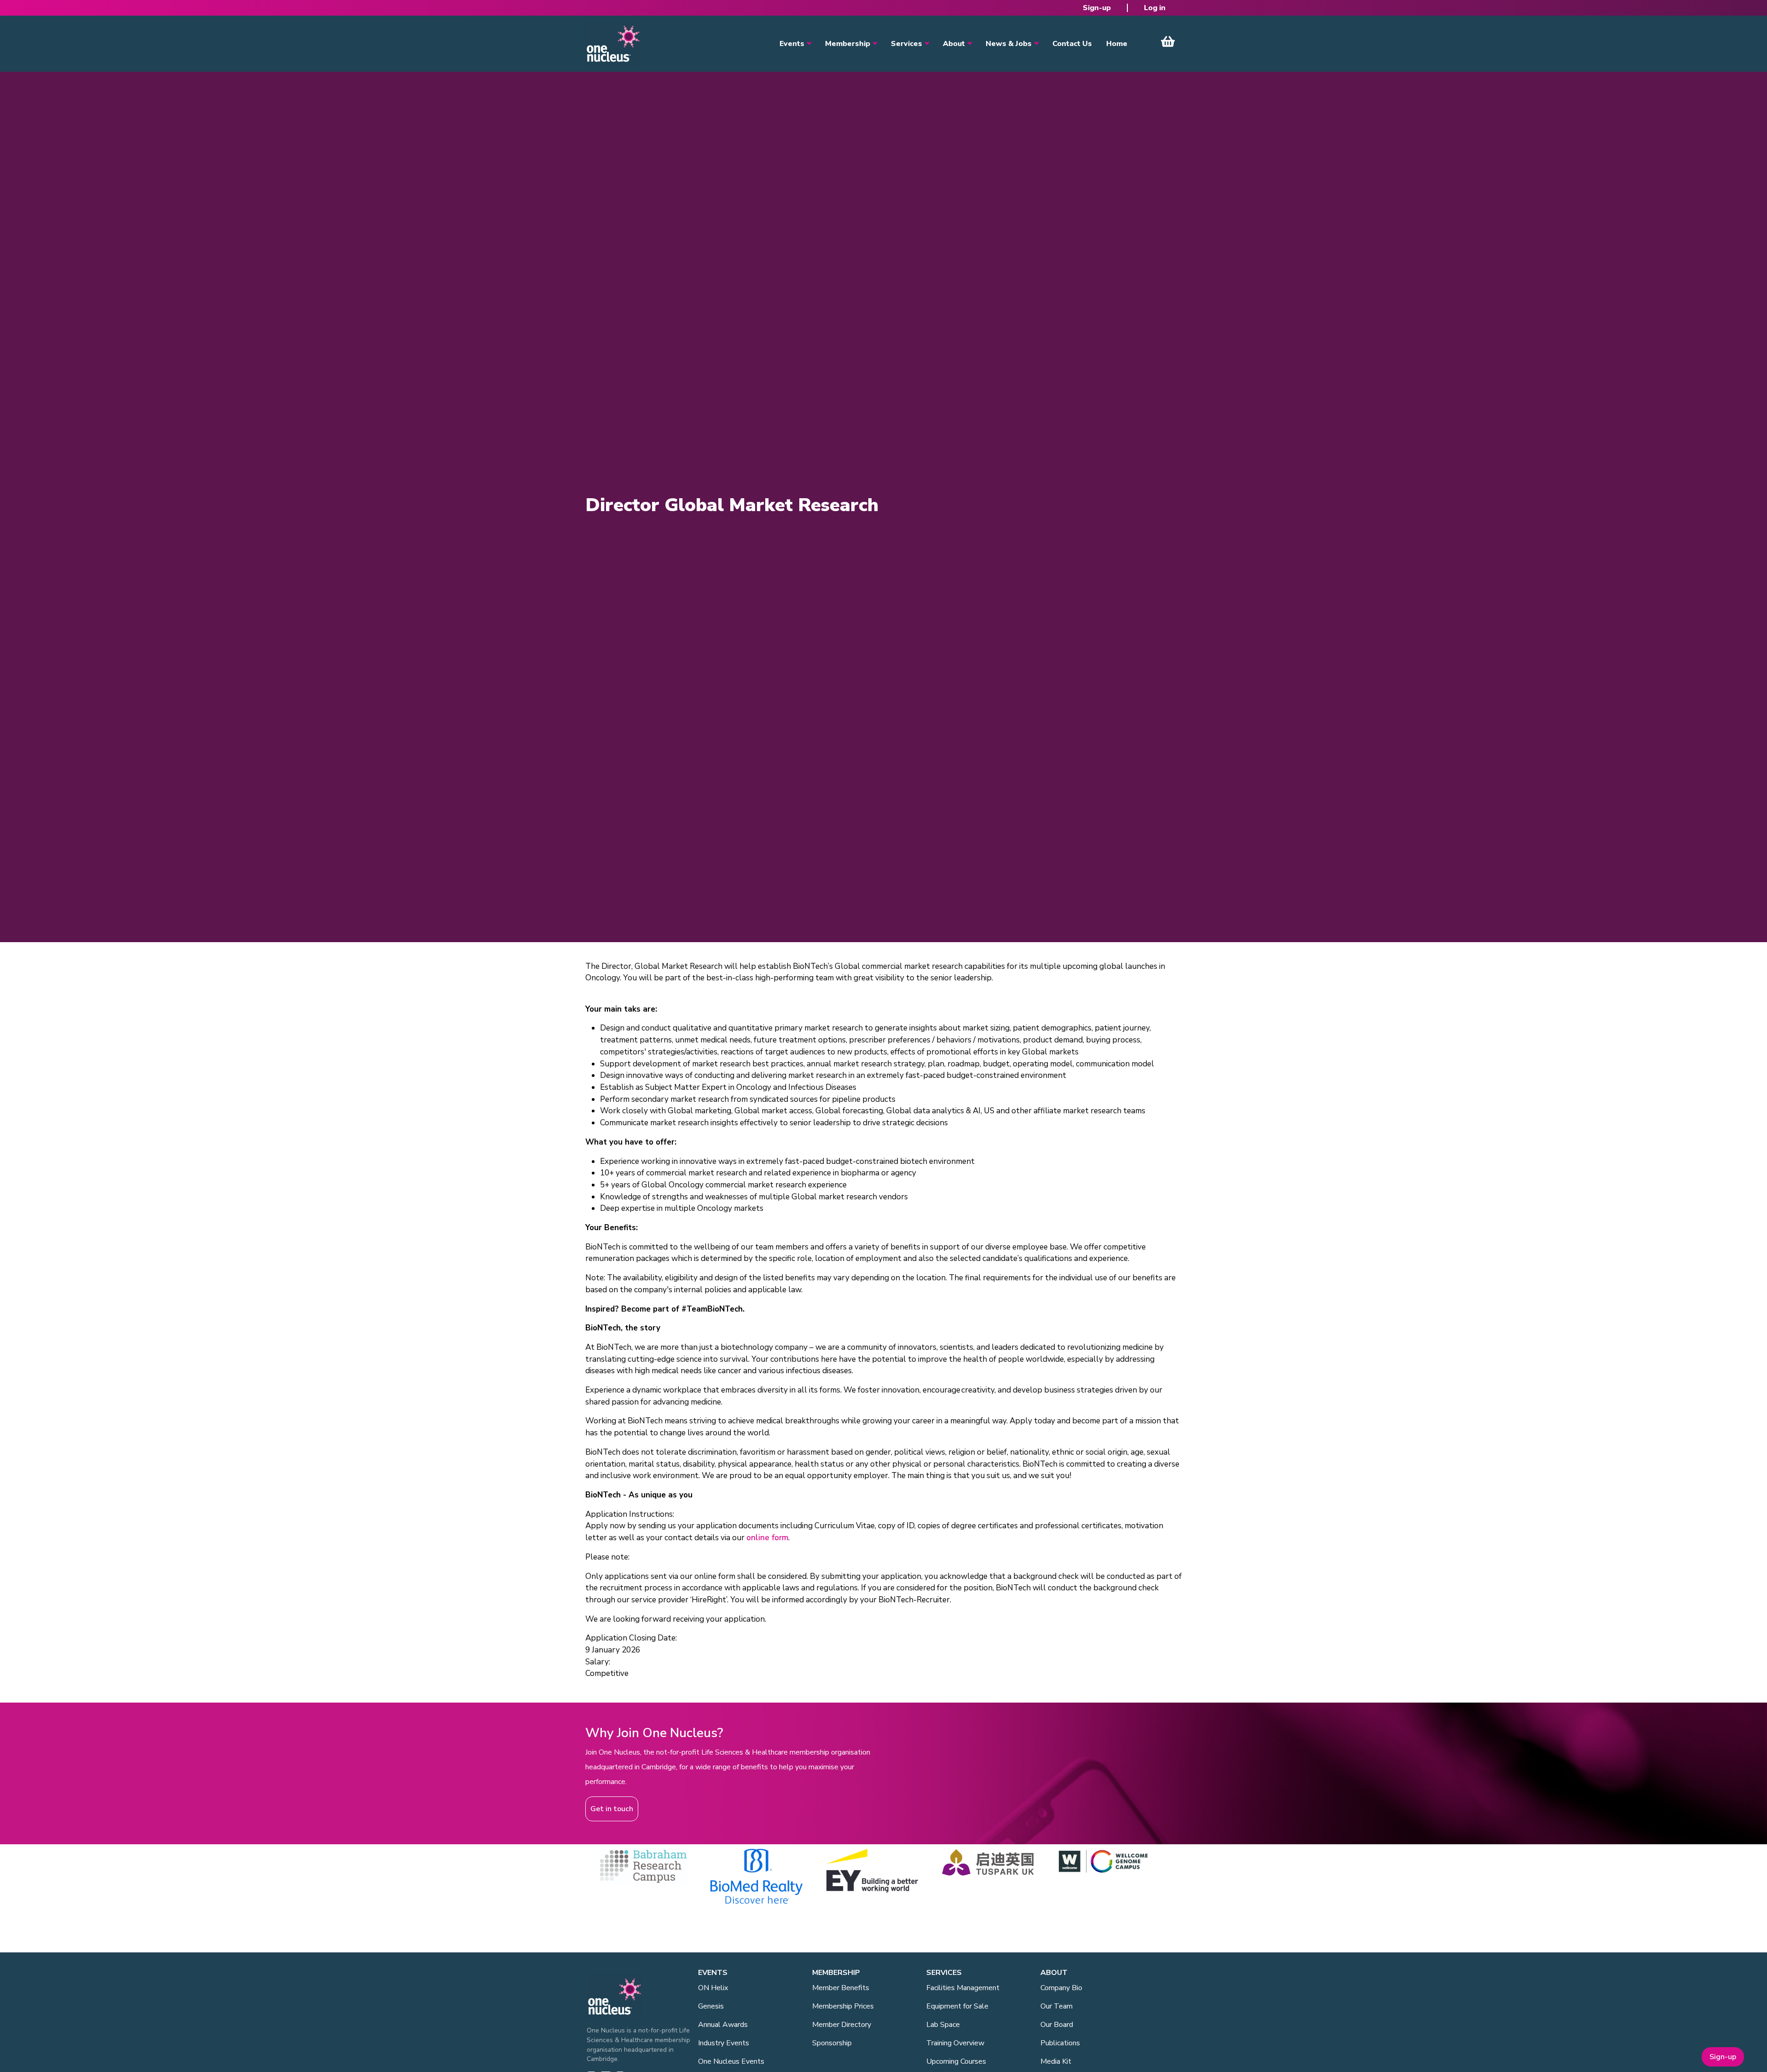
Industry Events (724, 2043)
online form (767, 1538)
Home (1117, 44)
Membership (848, 44)
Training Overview (955, 2043)
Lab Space (943, 2025)
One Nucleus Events (731, 2061)
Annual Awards (723, 2025)
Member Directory (842, 2025)
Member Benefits (841, 1988)
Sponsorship (832, 2043)
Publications (1060, 2043)
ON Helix (713, 1988)
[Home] (613, 44)
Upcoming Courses (956, 2061)
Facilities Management (963, 1988)
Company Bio (1061, 1988)
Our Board (1057, 2025)
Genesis (711, 2006)
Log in (1155, 8)
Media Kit (1056, 2061)
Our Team (1057, 2006)
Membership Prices (843, 2006)
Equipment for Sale (957, 2006)
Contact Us (1072, 44)
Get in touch (612, 1809)
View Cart (1168, 41)
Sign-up (1097, 8)
